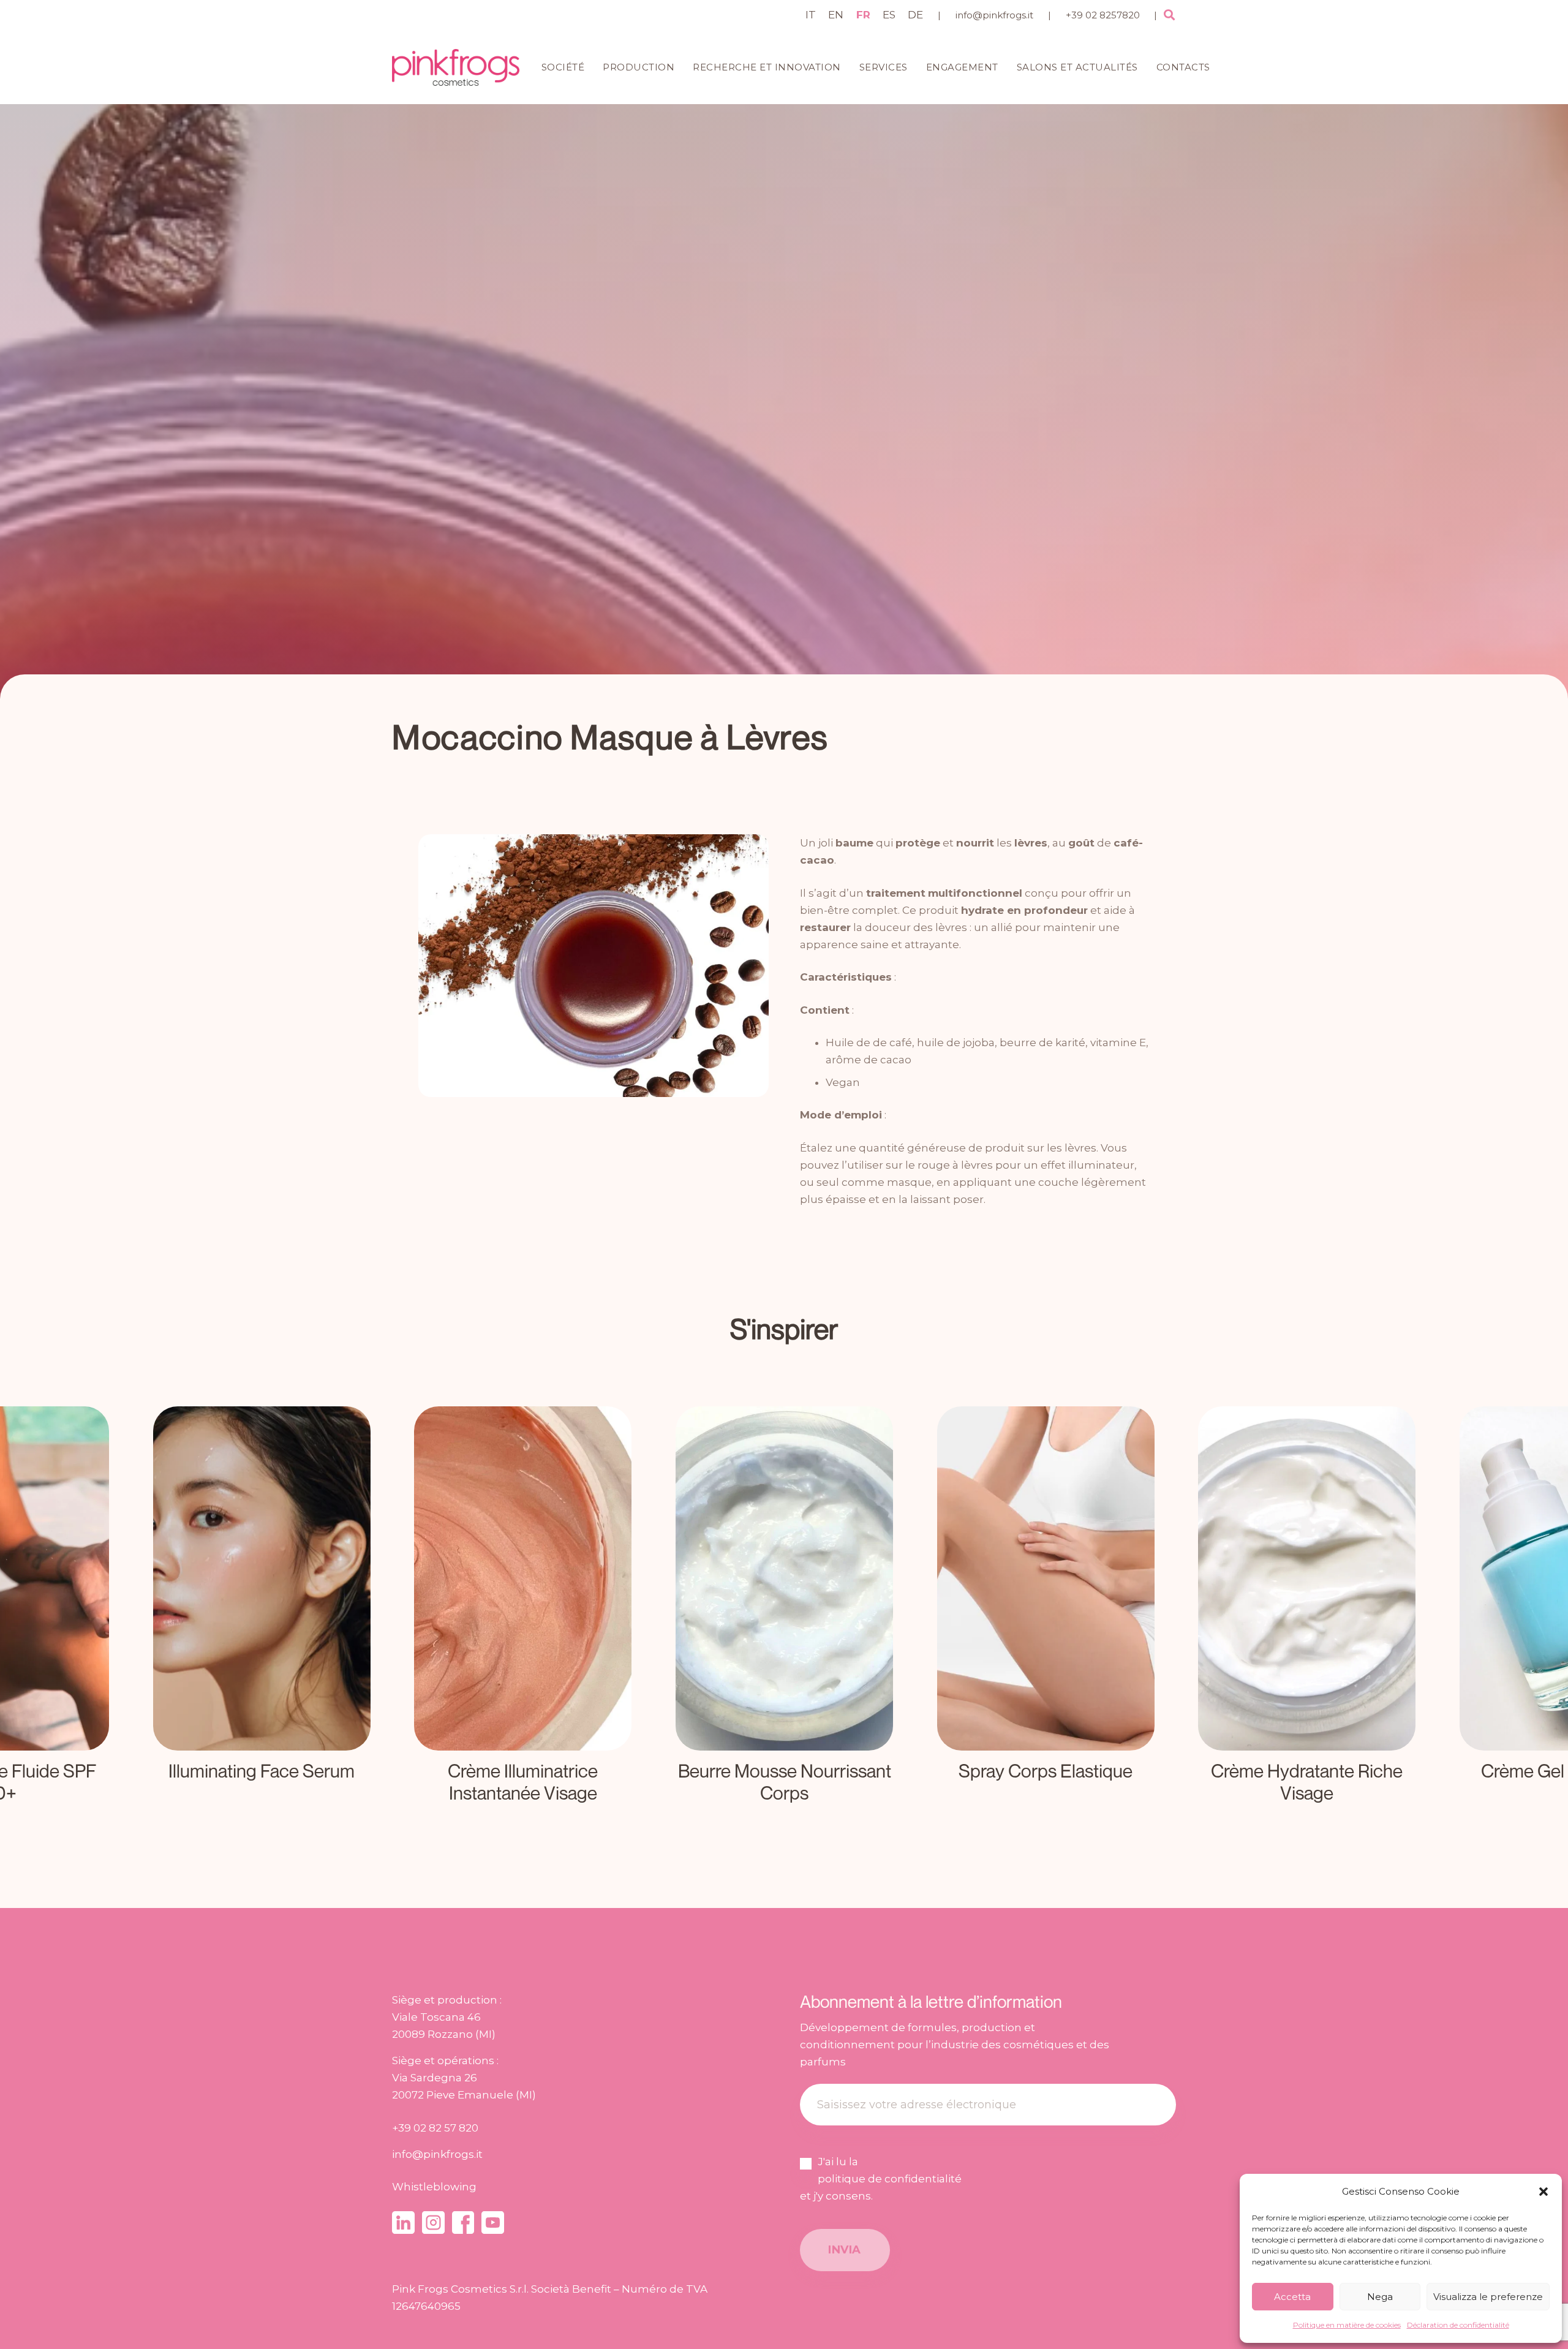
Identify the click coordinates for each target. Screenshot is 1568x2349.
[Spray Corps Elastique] (784, 1610)
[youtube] (493, 2223)
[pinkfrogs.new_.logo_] (456, 67)
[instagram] (433, 2223)
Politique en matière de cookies (1347, 2325)
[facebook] (463, 2223)
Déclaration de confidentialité (1458, 2325)
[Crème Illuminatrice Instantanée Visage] (261, 1610)
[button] (1543, 2192)
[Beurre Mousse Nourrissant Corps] (523, 1610)
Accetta (1292, 2297)
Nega (1380, 2297)
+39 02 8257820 (1103, 15)
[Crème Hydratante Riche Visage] (1045, 1610)
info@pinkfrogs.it (994, 15)
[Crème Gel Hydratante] (1307, 1610)
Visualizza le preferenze (1488, 2297)
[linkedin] (403, 2223)
